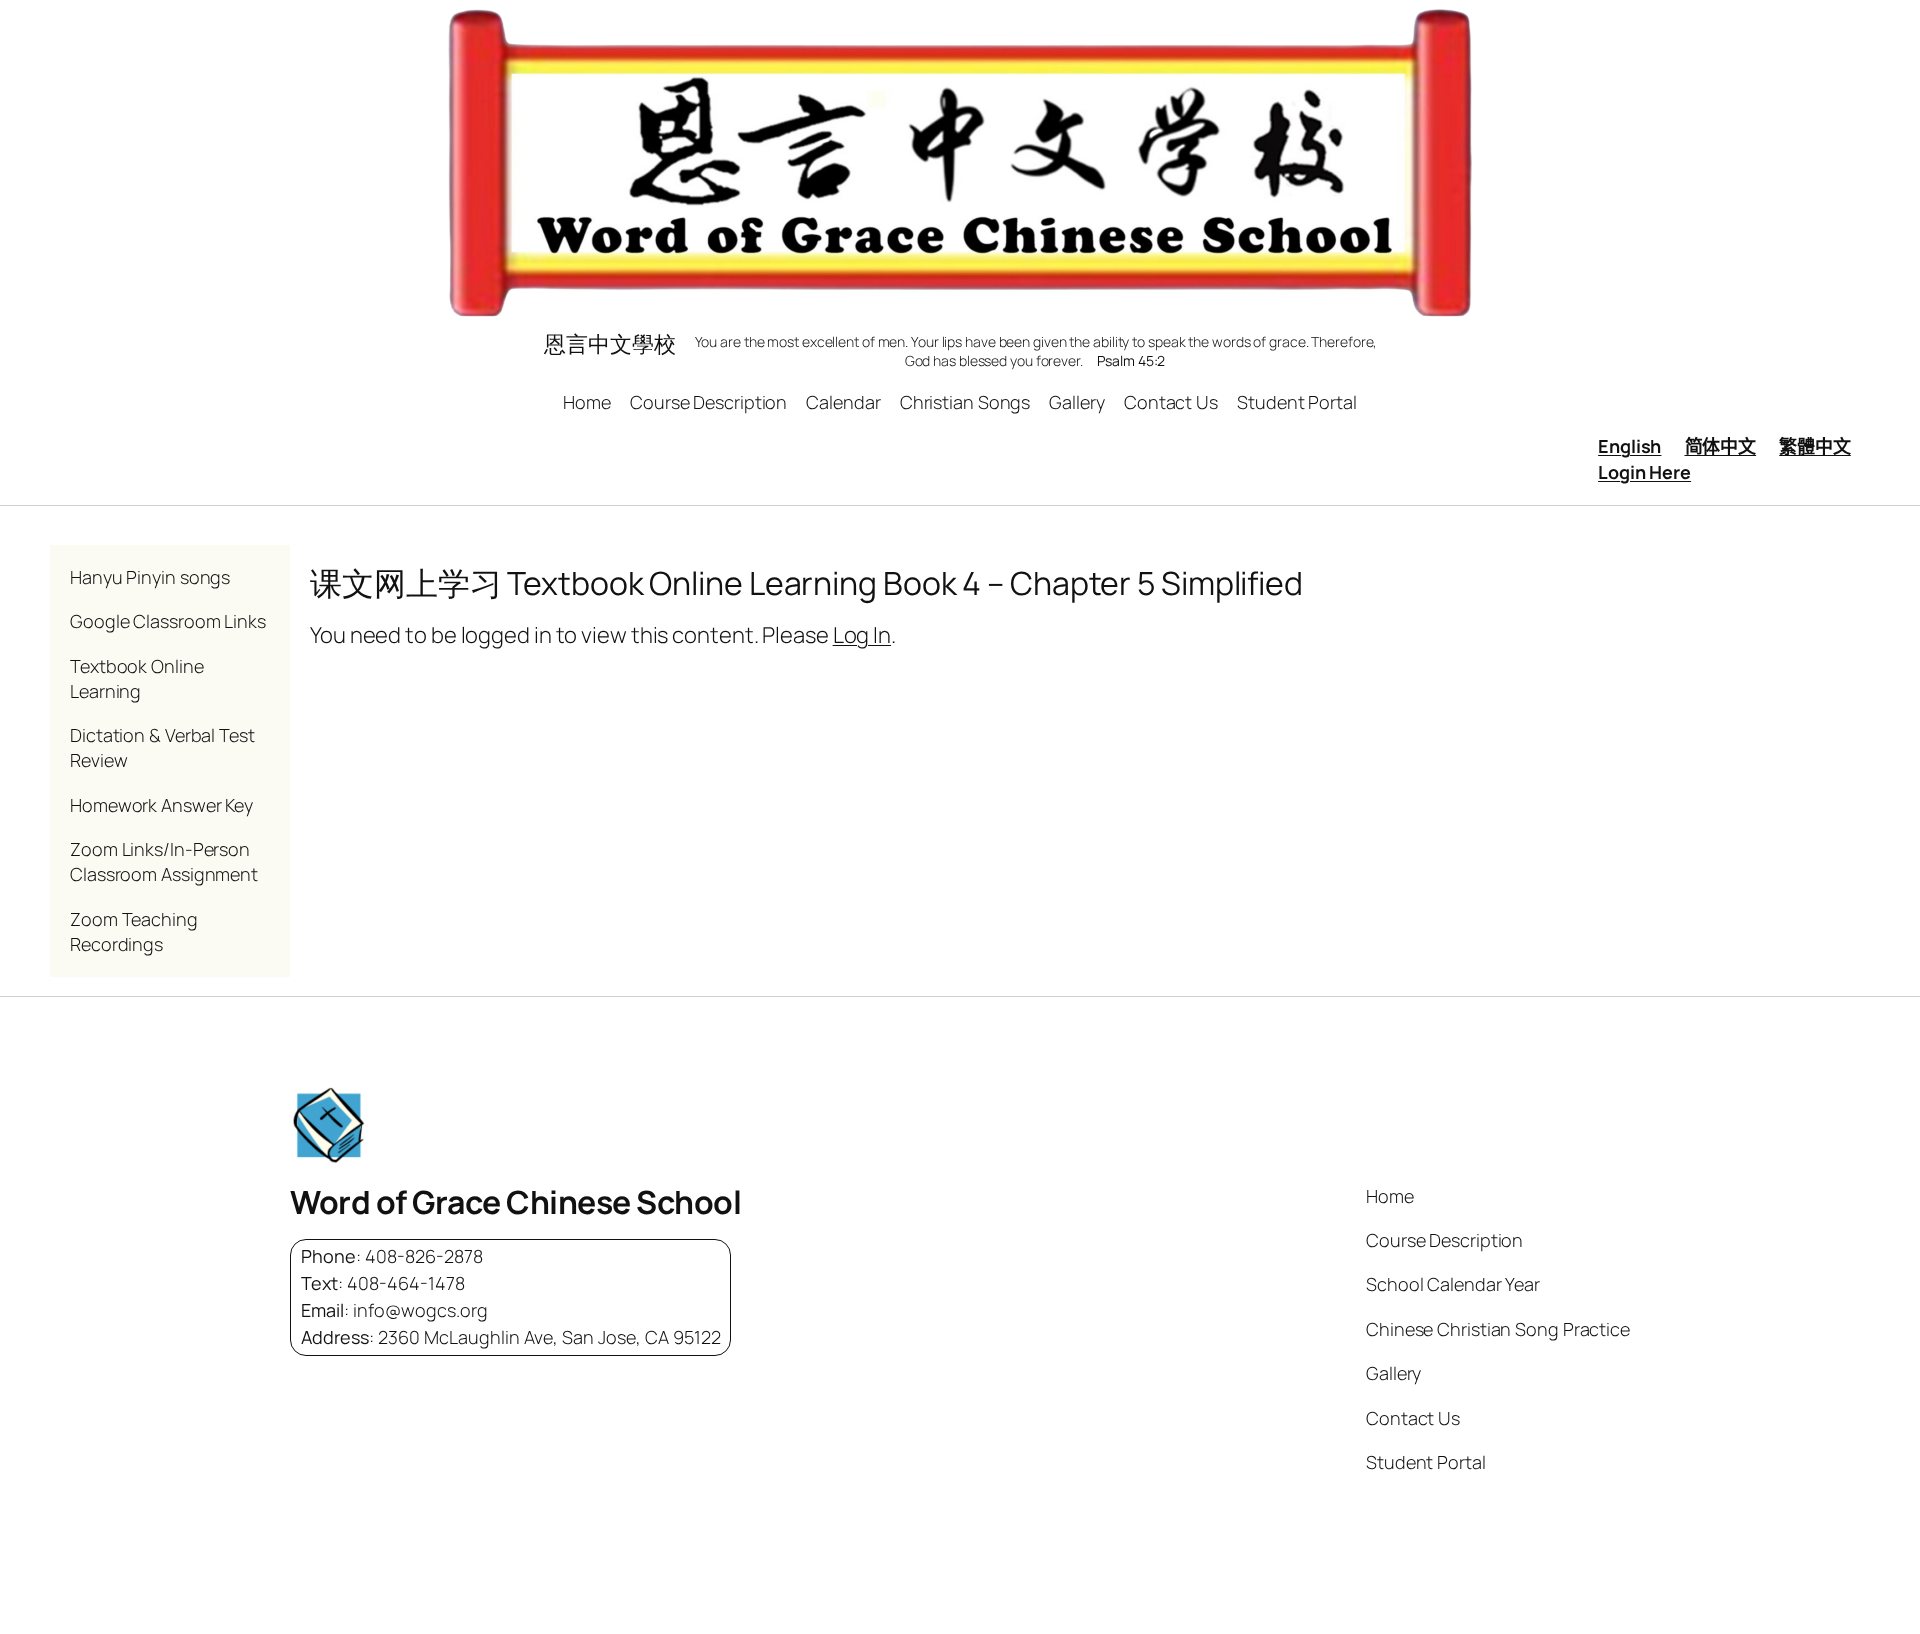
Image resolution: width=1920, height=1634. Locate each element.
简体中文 (1721, 446)
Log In (862, 635)
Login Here (1644, 472)
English (1629, 446)
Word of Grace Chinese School (515, 1202)
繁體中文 (1815, 446)
